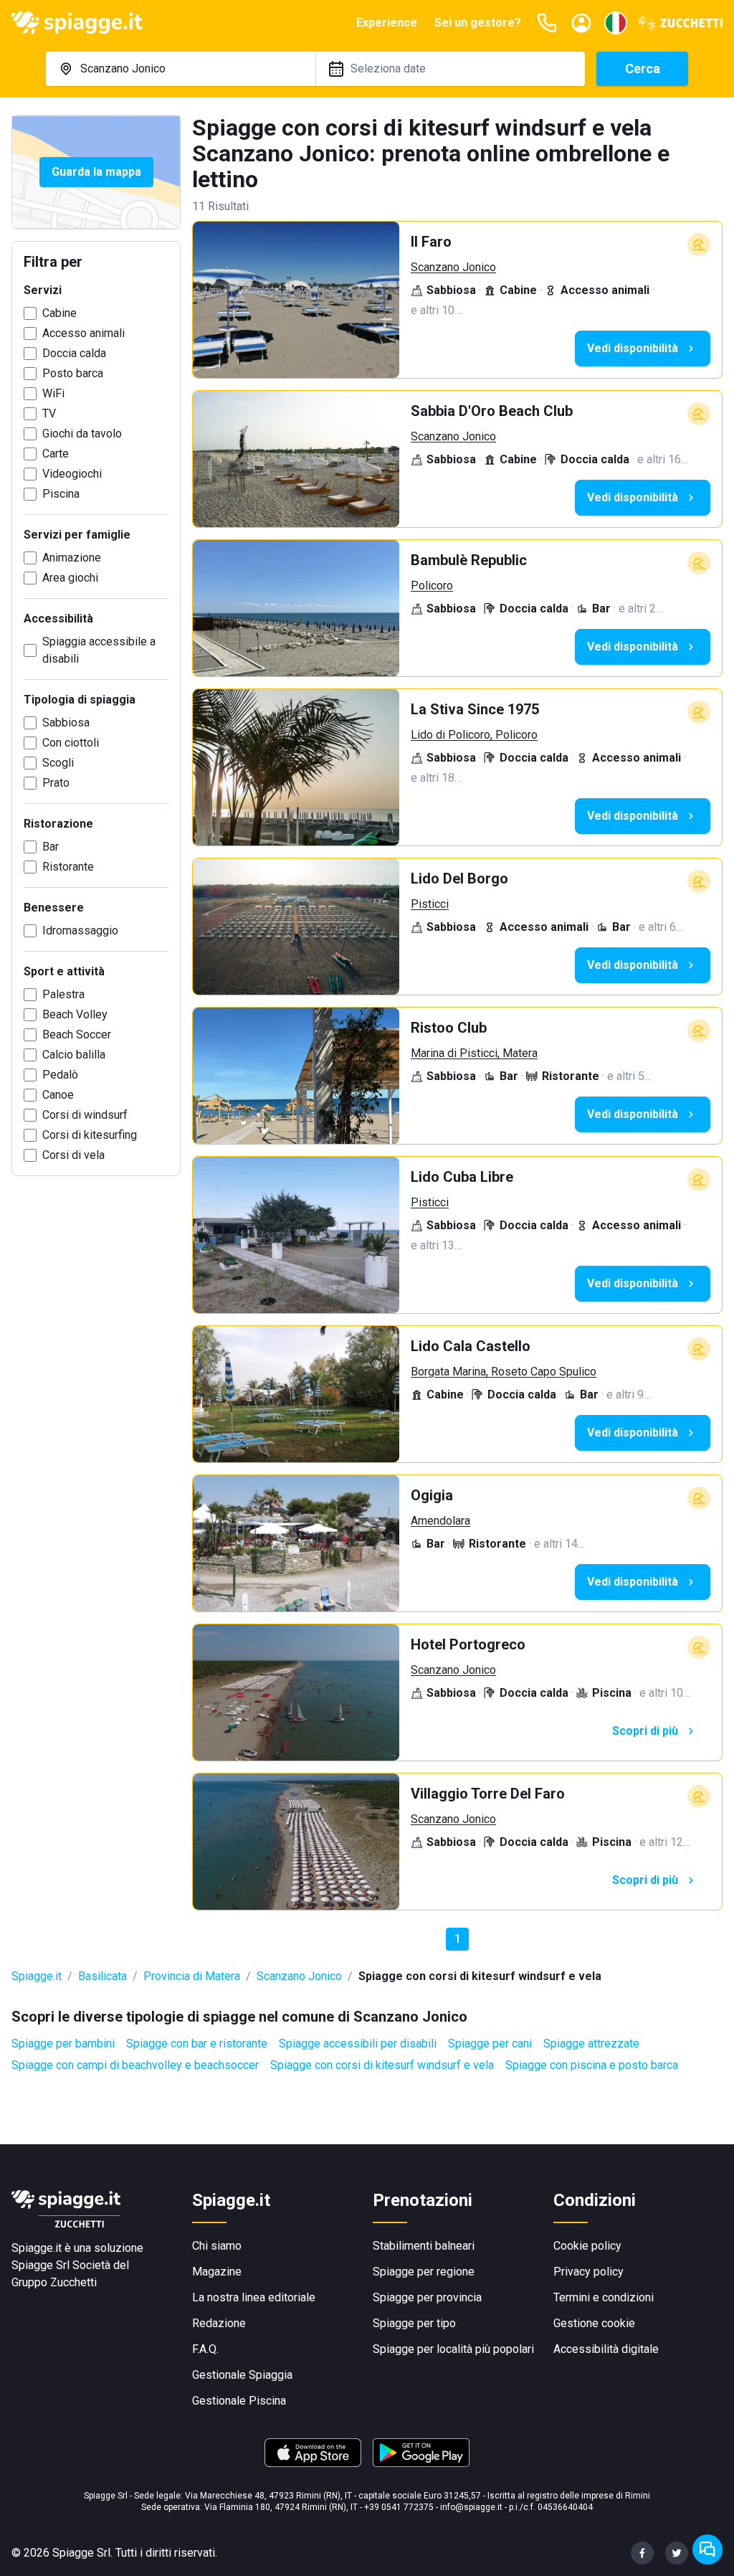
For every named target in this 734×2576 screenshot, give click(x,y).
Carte (56, 454)
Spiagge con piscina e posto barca (592, 2065)
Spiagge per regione (424, 2272)
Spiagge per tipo (414, 2323)
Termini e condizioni (604, 2297)
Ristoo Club (449, 1028)
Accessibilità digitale (606, 2349)
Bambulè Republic (469, 560)
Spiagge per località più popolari (453, 2349)
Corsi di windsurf (85, 1115)
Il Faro (431, 242)
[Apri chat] (707, 2549)
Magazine (217, 2272)
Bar (51, 847)
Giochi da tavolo (82, 434)
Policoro (432, 586)
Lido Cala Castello (471, 1346)
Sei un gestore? (478, 23)
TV (49, 413)
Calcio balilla (74, 1055)
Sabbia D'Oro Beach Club (492, 411)
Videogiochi (72, 474)
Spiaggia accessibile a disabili (99, 650)
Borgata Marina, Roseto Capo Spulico (504, 1372)
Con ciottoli (71, 743)
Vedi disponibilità (633, 348)
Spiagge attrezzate (591, 2044)
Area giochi (70, 578)
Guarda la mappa (96, 172)
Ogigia (432, 1495)
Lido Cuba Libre (462, 1177)
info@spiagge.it (471, 2507)
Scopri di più (645, 1731)
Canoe (58, 1095)
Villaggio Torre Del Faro (488, 1794)
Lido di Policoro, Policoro (474, 735)
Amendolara (440, 1521)
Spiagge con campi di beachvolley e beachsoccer (135, 2065)
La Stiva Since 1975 (475, 709)
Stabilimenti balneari (424, 2246)
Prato (56, 783)
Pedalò (60, 1075)
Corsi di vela (73, 1155)
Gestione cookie (594, 2323)
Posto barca (73, 373)
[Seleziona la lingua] (616, 23)
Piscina (61, 494)
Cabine (59, 313)
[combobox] (181, 69)
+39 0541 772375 (399, 2507)
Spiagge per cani (490, 2044)
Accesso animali (84, 333)
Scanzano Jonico (453, 267)
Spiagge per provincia (427, 2297)
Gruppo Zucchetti (54, 2282)
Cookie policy (587, 2246)
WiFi (53, 393)
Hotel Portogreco (468, 1644)
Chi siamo (217, 2246)
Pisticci (430, 904)
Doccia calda (74, 353)
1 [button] (458, 1939)
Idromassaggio (80, 931)
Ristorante (68, 867)
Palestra (63, 994)
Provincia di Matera (192, 1976)
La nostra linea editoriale (254, 2297)
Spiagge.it (37, 1976)
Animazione (72, 558)
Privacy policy (588, 2272)
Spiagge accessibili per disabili (358, 2044)
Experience (387, 23)
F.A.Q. (205, 2349)
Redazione (219, 2323)
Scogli (58, 763)
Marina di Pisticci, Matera (474, 1053)
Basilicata (103, 1976)
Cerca (643, 68)
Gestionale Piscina (239, 2401)
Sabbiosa (66, 723)
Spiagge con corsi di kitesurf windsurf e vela (382, 2065)
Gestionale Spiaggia (242, 2375)
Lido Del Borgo (459, 879)
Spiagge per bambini (63, 2044)
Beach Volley (75, 1014)
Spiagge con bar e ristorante (197, 2044)
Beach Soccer (77, 1034)
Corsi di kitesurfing (90, 1135)
